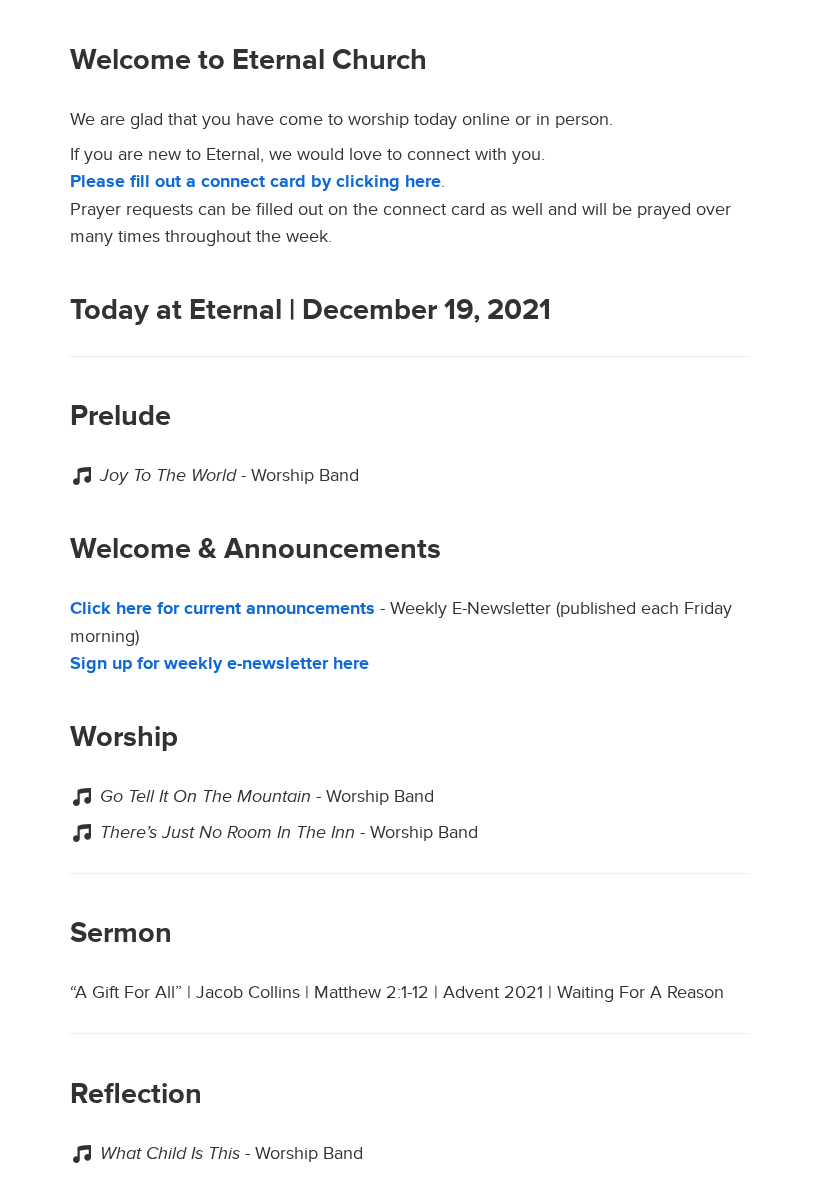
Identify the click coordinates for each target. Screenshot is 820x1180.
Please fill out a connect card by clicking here (255, 182)
